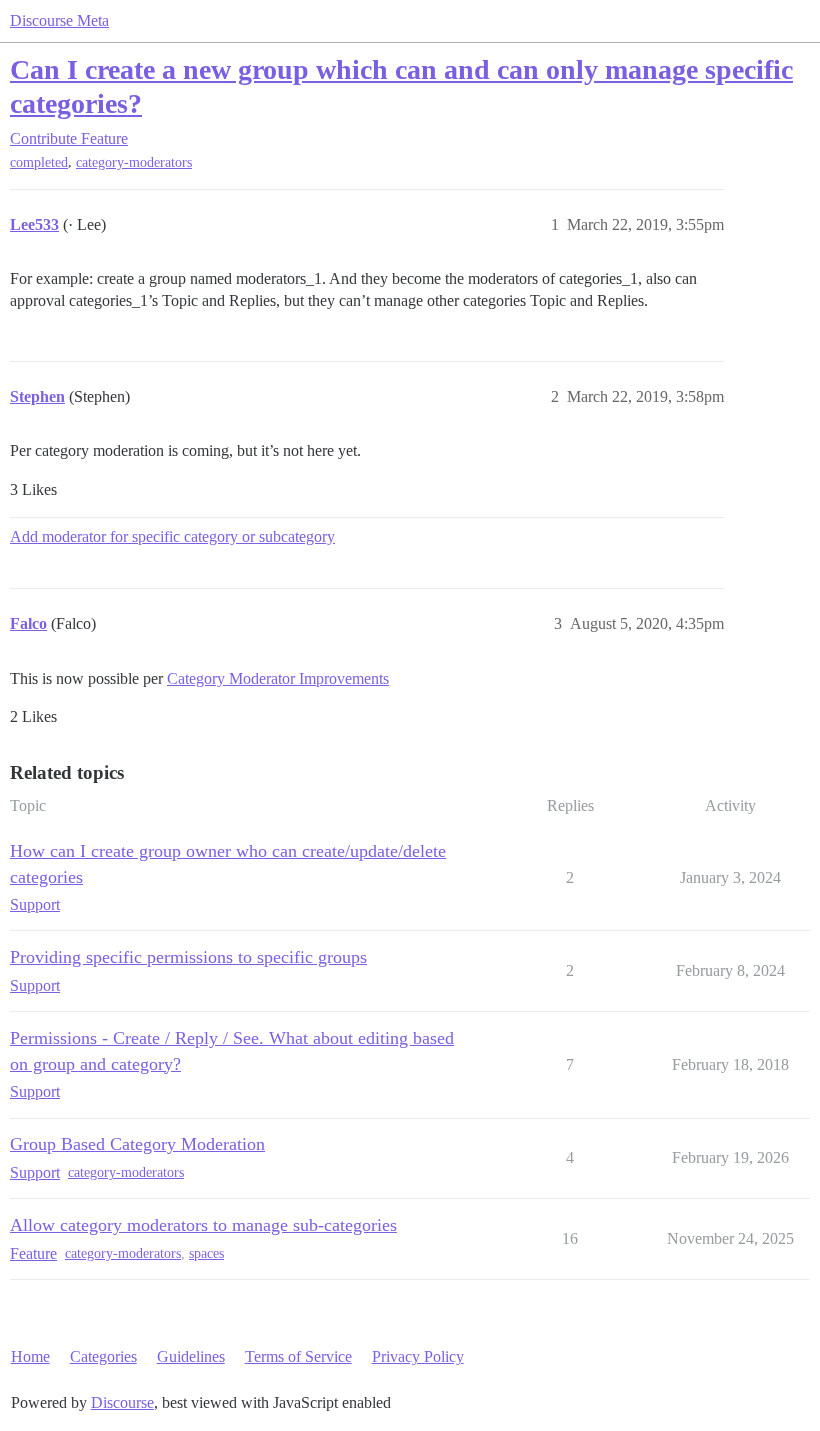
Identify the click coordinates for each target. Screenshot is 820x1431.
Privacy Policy (418, 1356)
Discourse (122, 1402)
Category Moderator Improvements (278, 678)
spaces (206, 1253)
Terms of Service (298, 1356)
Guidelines (191, 1356)
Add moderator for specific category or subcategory (172, 536)
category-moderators (134, 162)
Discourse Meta (59, 20)
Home (30, 1356)
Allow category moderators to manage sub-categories (203, 1225)
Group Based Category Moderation (137, 1144)
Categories (103, 1356)
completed (39, 162)
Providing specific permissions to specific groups (188, 957)
